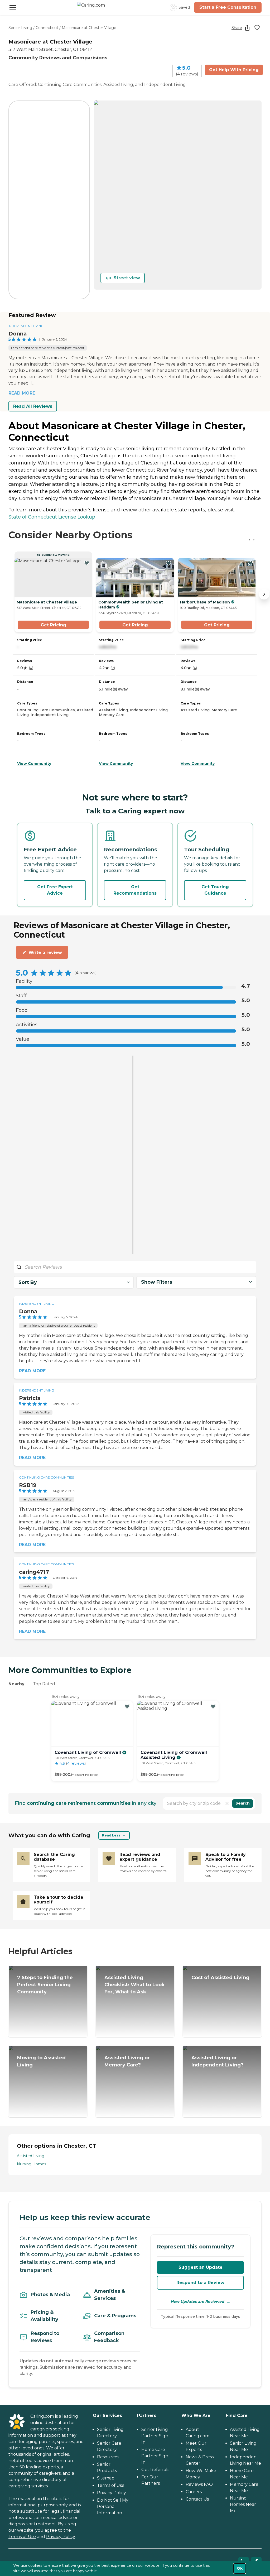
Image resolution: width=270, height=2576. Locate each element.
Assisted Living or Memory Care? (127, 2061)
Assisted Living (31, 2156)
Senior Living (20, 28)
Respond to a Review (200, 2283)
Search (243, 1803)
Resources (108, 2457)
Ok (240, 2568)
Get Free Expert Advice (55, 890)
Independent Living (26, 326)
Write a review (45, 953)
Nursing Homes (32, 2164)
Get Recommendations (135, 890)
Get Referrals (155, 2470)
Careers (194, 2492)
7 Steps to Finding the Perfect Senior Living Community (45, 1985)
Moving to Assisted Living (41, 2061)
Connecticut (47, 28)
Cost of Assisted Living (220, 1978)
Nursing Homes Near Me (243, 2504)
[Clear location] (227, 1803)
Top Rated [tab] (44, 1684)
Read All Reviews (33, 406)
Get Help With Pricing (234, 70)
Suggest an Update (201, 2267)
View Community (34, 764)
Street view (127, 278)
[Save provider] (257, 28)
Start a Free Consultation (228, 7)
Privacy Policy (61, 2537)
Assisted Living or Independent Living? (218, 2061)
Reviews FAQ (199, 2484)
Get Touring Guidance (215, 890)
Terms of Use (22, 2537)
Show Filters (157, 1282)
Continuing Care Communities (46, 1477)
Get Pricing (53, 625)
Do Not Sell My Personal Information (113, 2507)
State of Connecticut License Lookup (52, 517)
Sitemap (106, 2478)
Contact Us (197, 2499)
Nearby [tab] (16, 1684)
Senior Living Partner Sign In (155, 2436)
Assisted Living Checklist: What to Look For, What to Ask (135, 1985)
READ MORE (22, 393)
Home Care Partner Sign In (155, 2456)
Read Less (111, 1835)
